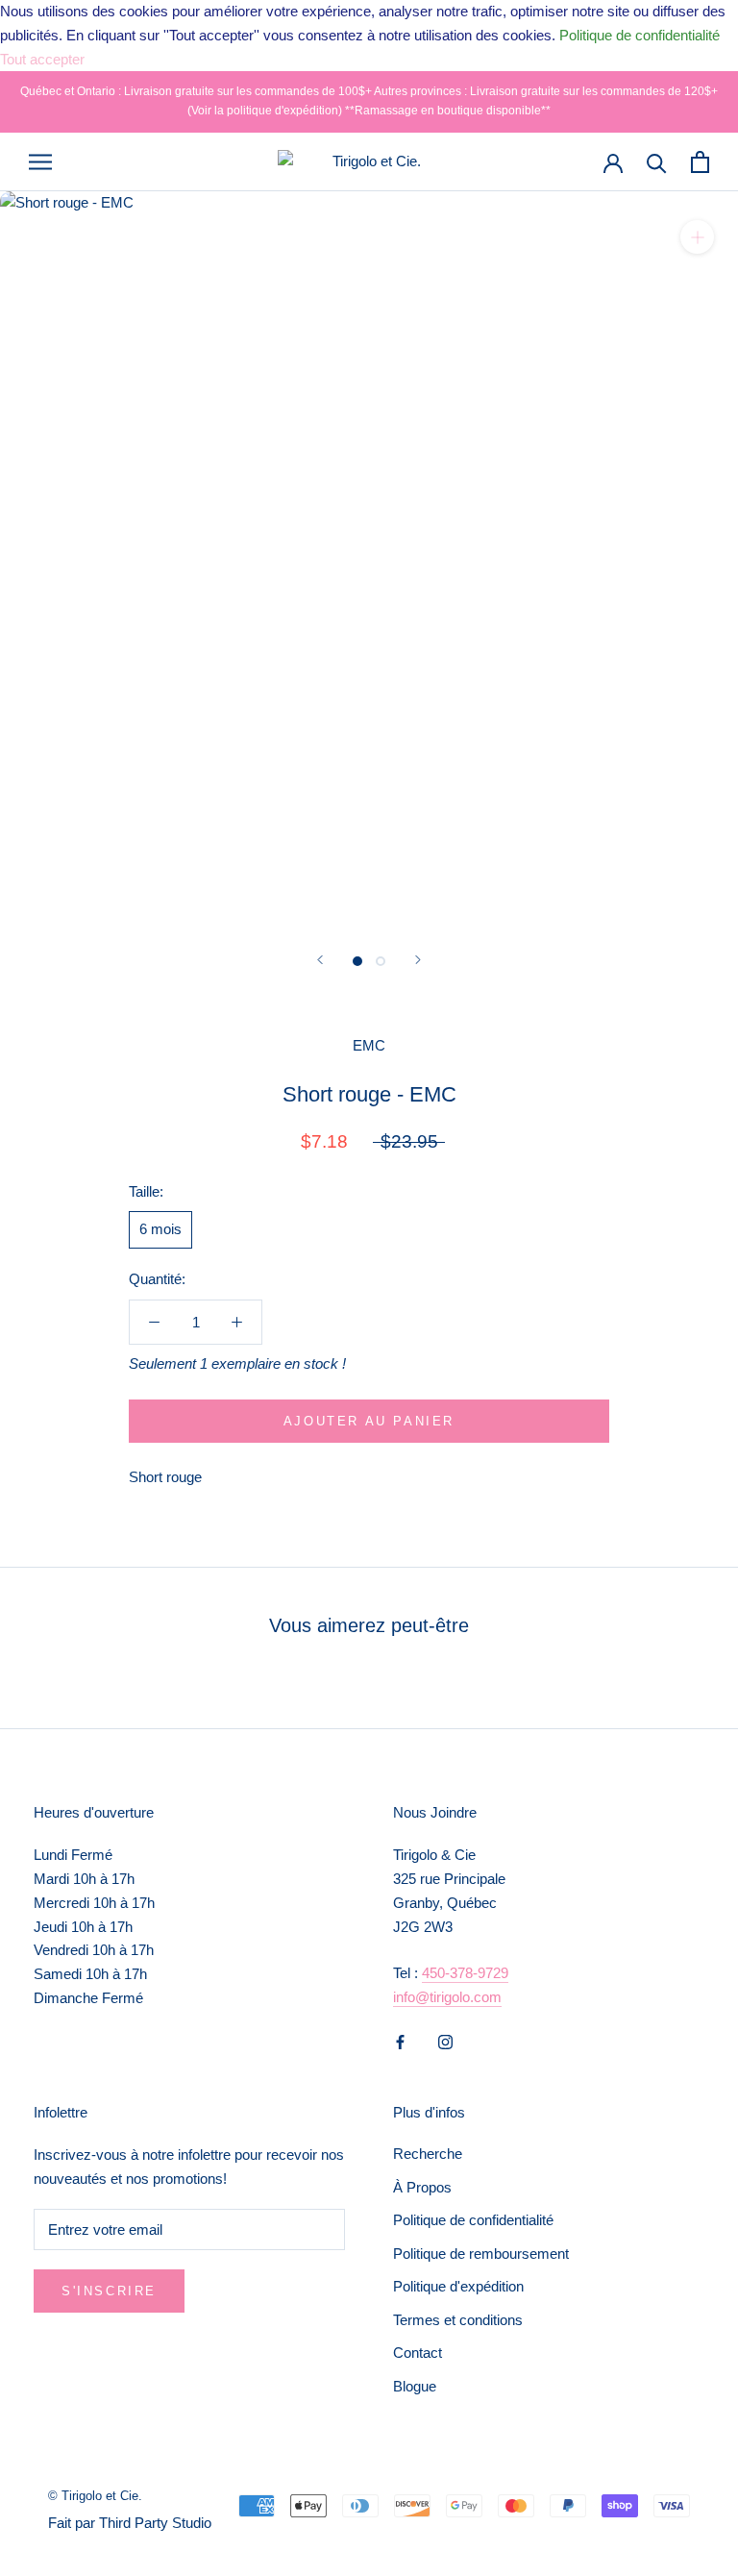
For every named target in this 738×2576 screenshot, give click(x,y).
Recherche (428, 2154)
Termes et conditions (458, 2320)
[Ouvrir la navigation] (40, 161)
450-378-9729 (465, 1973)
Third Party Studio (155, 2523)
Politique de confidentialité (473, 2220)
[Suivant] (418, 960)
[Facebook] (400, 2041)
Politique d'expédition (458, 2286)
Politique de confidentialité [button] (640, 35)
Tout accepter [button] (42, 59)
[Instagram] (445, 2041)
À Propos (422, 2187)
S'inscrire (109, 2291)
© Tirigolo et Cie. (95, 2496)
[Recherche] (657, 162)
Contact (418, 2353)
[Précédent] (320, 960)
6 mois (160, 1229)
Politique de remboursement (481, 2254)
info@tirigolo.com (447, 1997)
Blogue (415, 2386)
